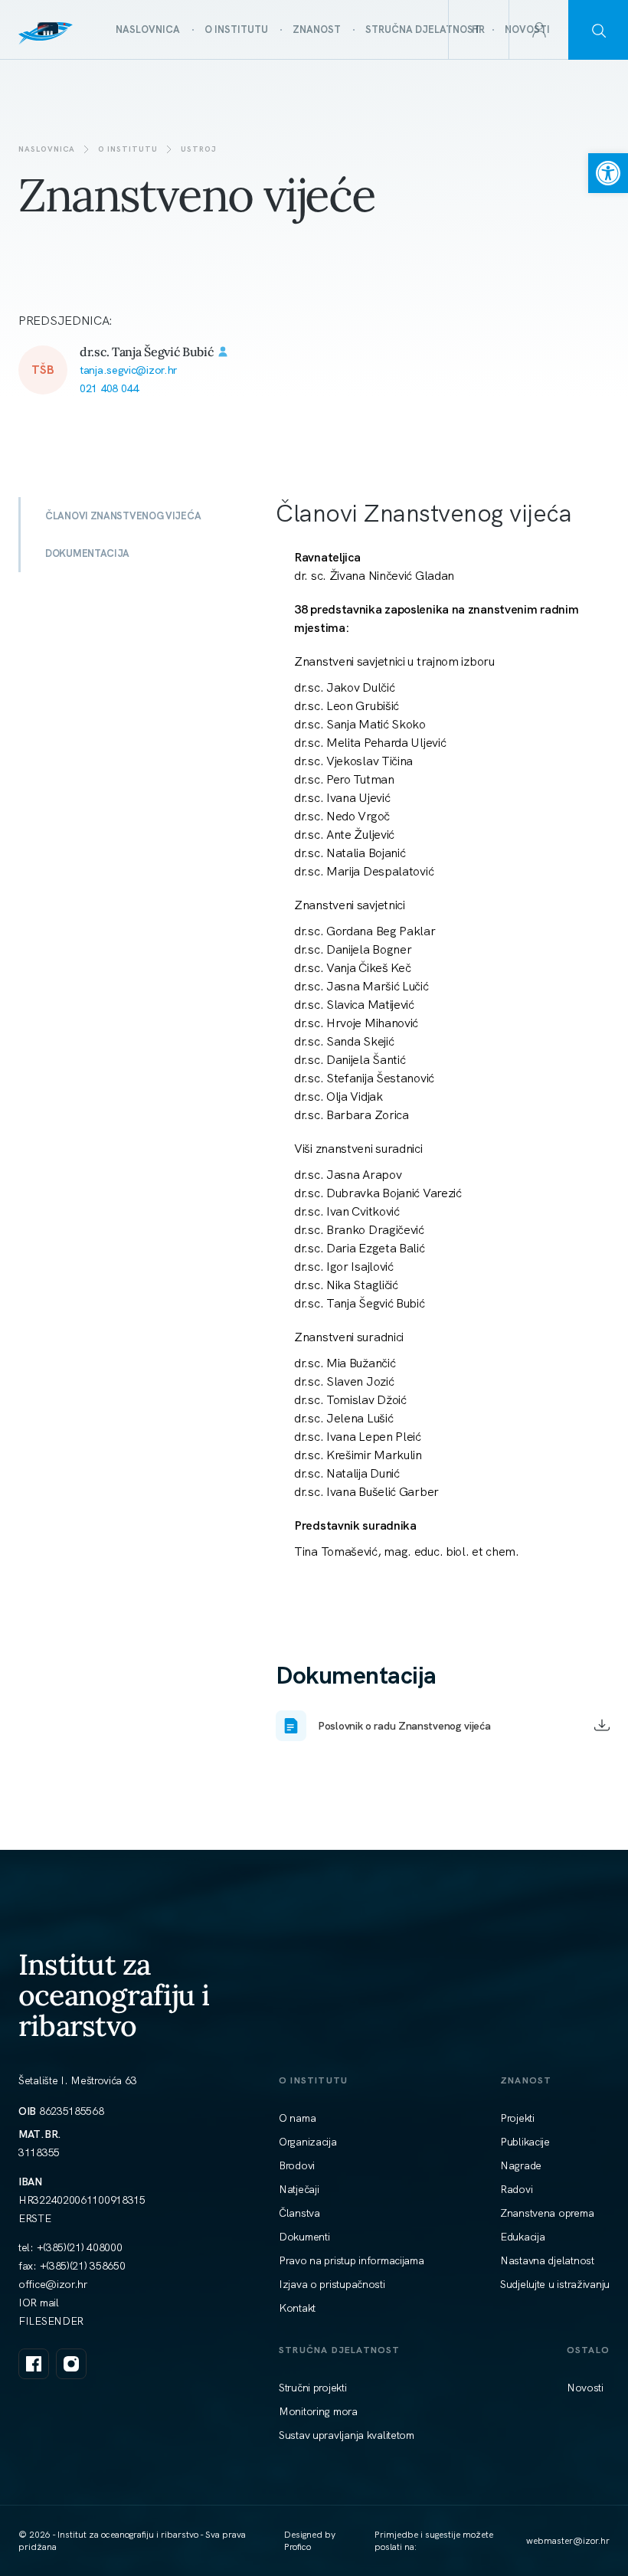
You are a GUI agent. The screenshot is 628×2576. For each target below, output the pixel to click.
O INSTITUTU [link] (128, 149)
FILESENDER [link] (51, 2321)
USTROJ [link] (199, 149)
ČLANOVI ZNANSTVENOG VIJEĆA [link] (123, 516)
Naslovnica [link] (47, 149)
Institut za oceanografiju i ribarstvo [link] (114, 1995)
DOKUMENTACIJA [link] (87, 553)
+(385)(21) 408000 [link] (80, 2247)
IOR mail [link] (39, 2303)
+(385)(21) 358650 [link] (83, 2266)
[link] (608, 173)
